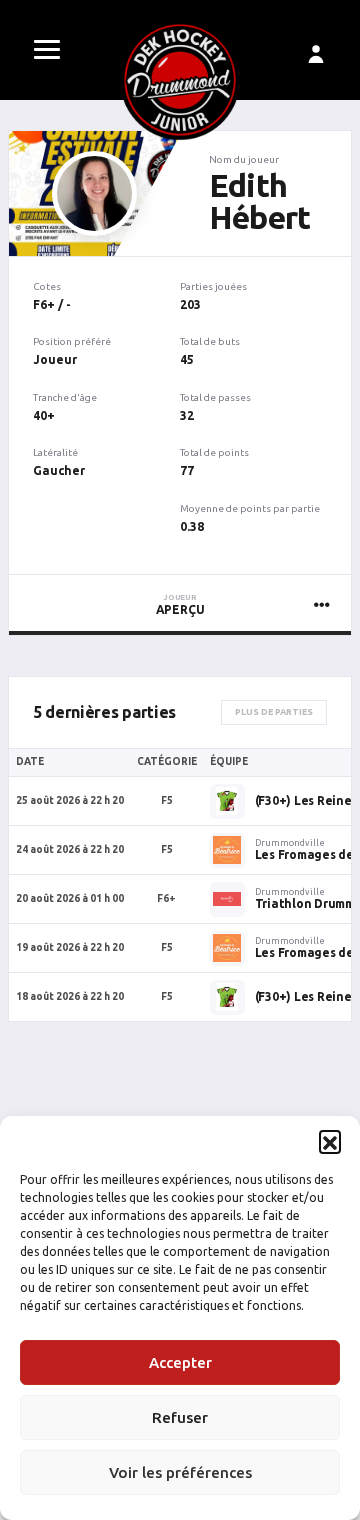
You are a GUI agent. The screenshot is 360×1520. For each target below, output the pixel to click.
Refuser (180, 1417)
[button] (330, 1141)
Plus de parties (274, 712)
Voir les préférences (180, 1472)
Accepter (180, 1362)
